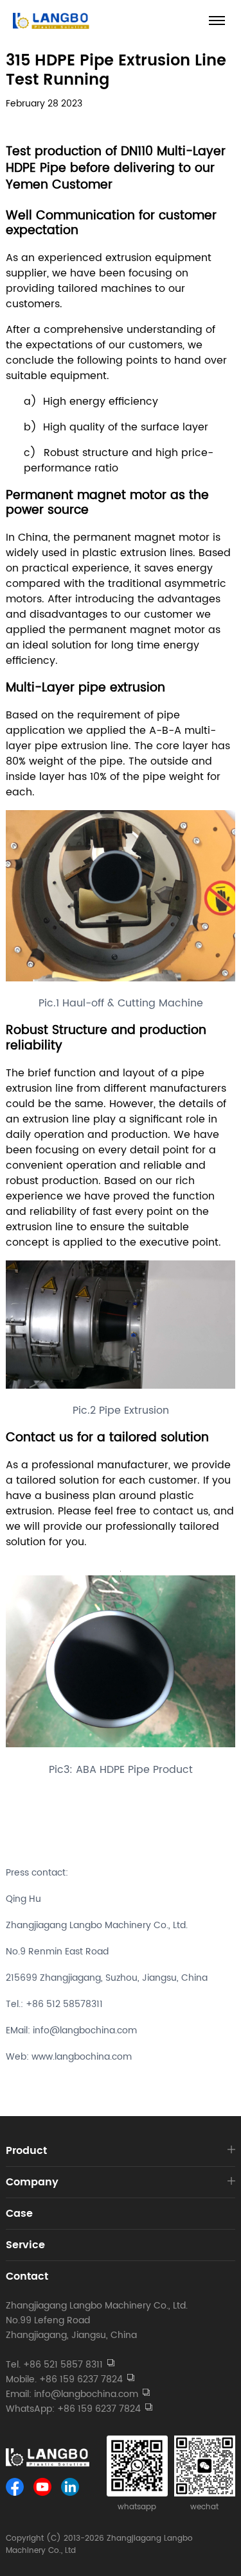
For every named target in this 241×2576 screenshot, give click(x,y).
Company (32, 2182)
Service (25, 2245)
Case (19, 2214)
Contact (27, 2276)
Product (26, 2151)
